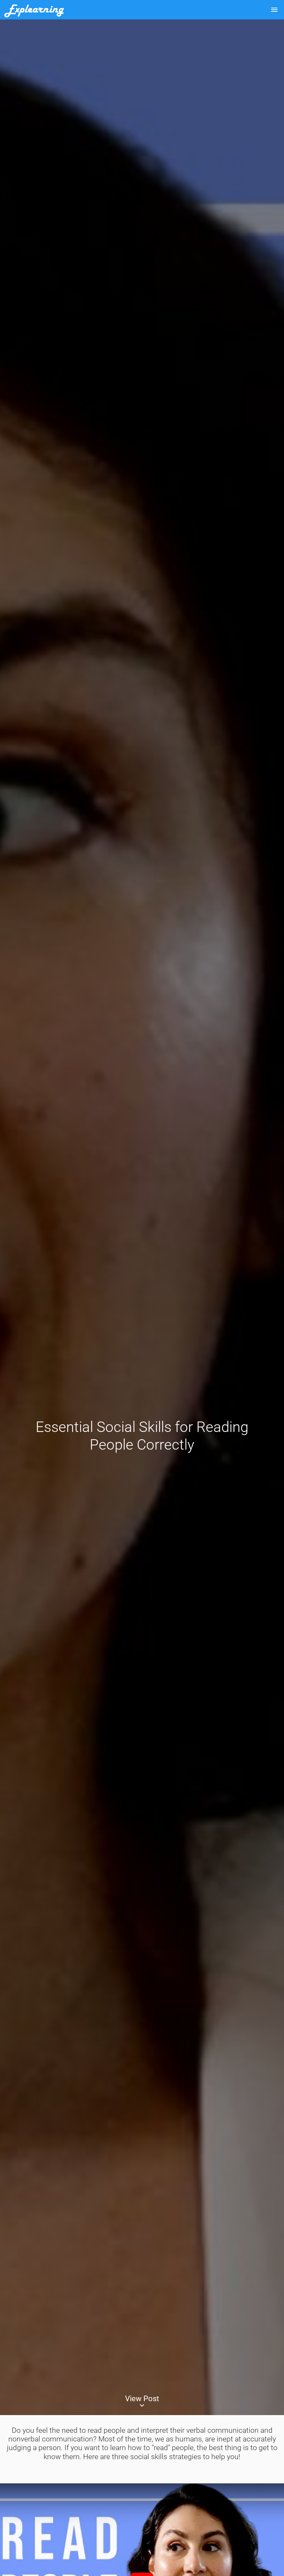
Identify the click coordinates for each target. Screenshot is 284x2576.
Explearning (34, 10)
